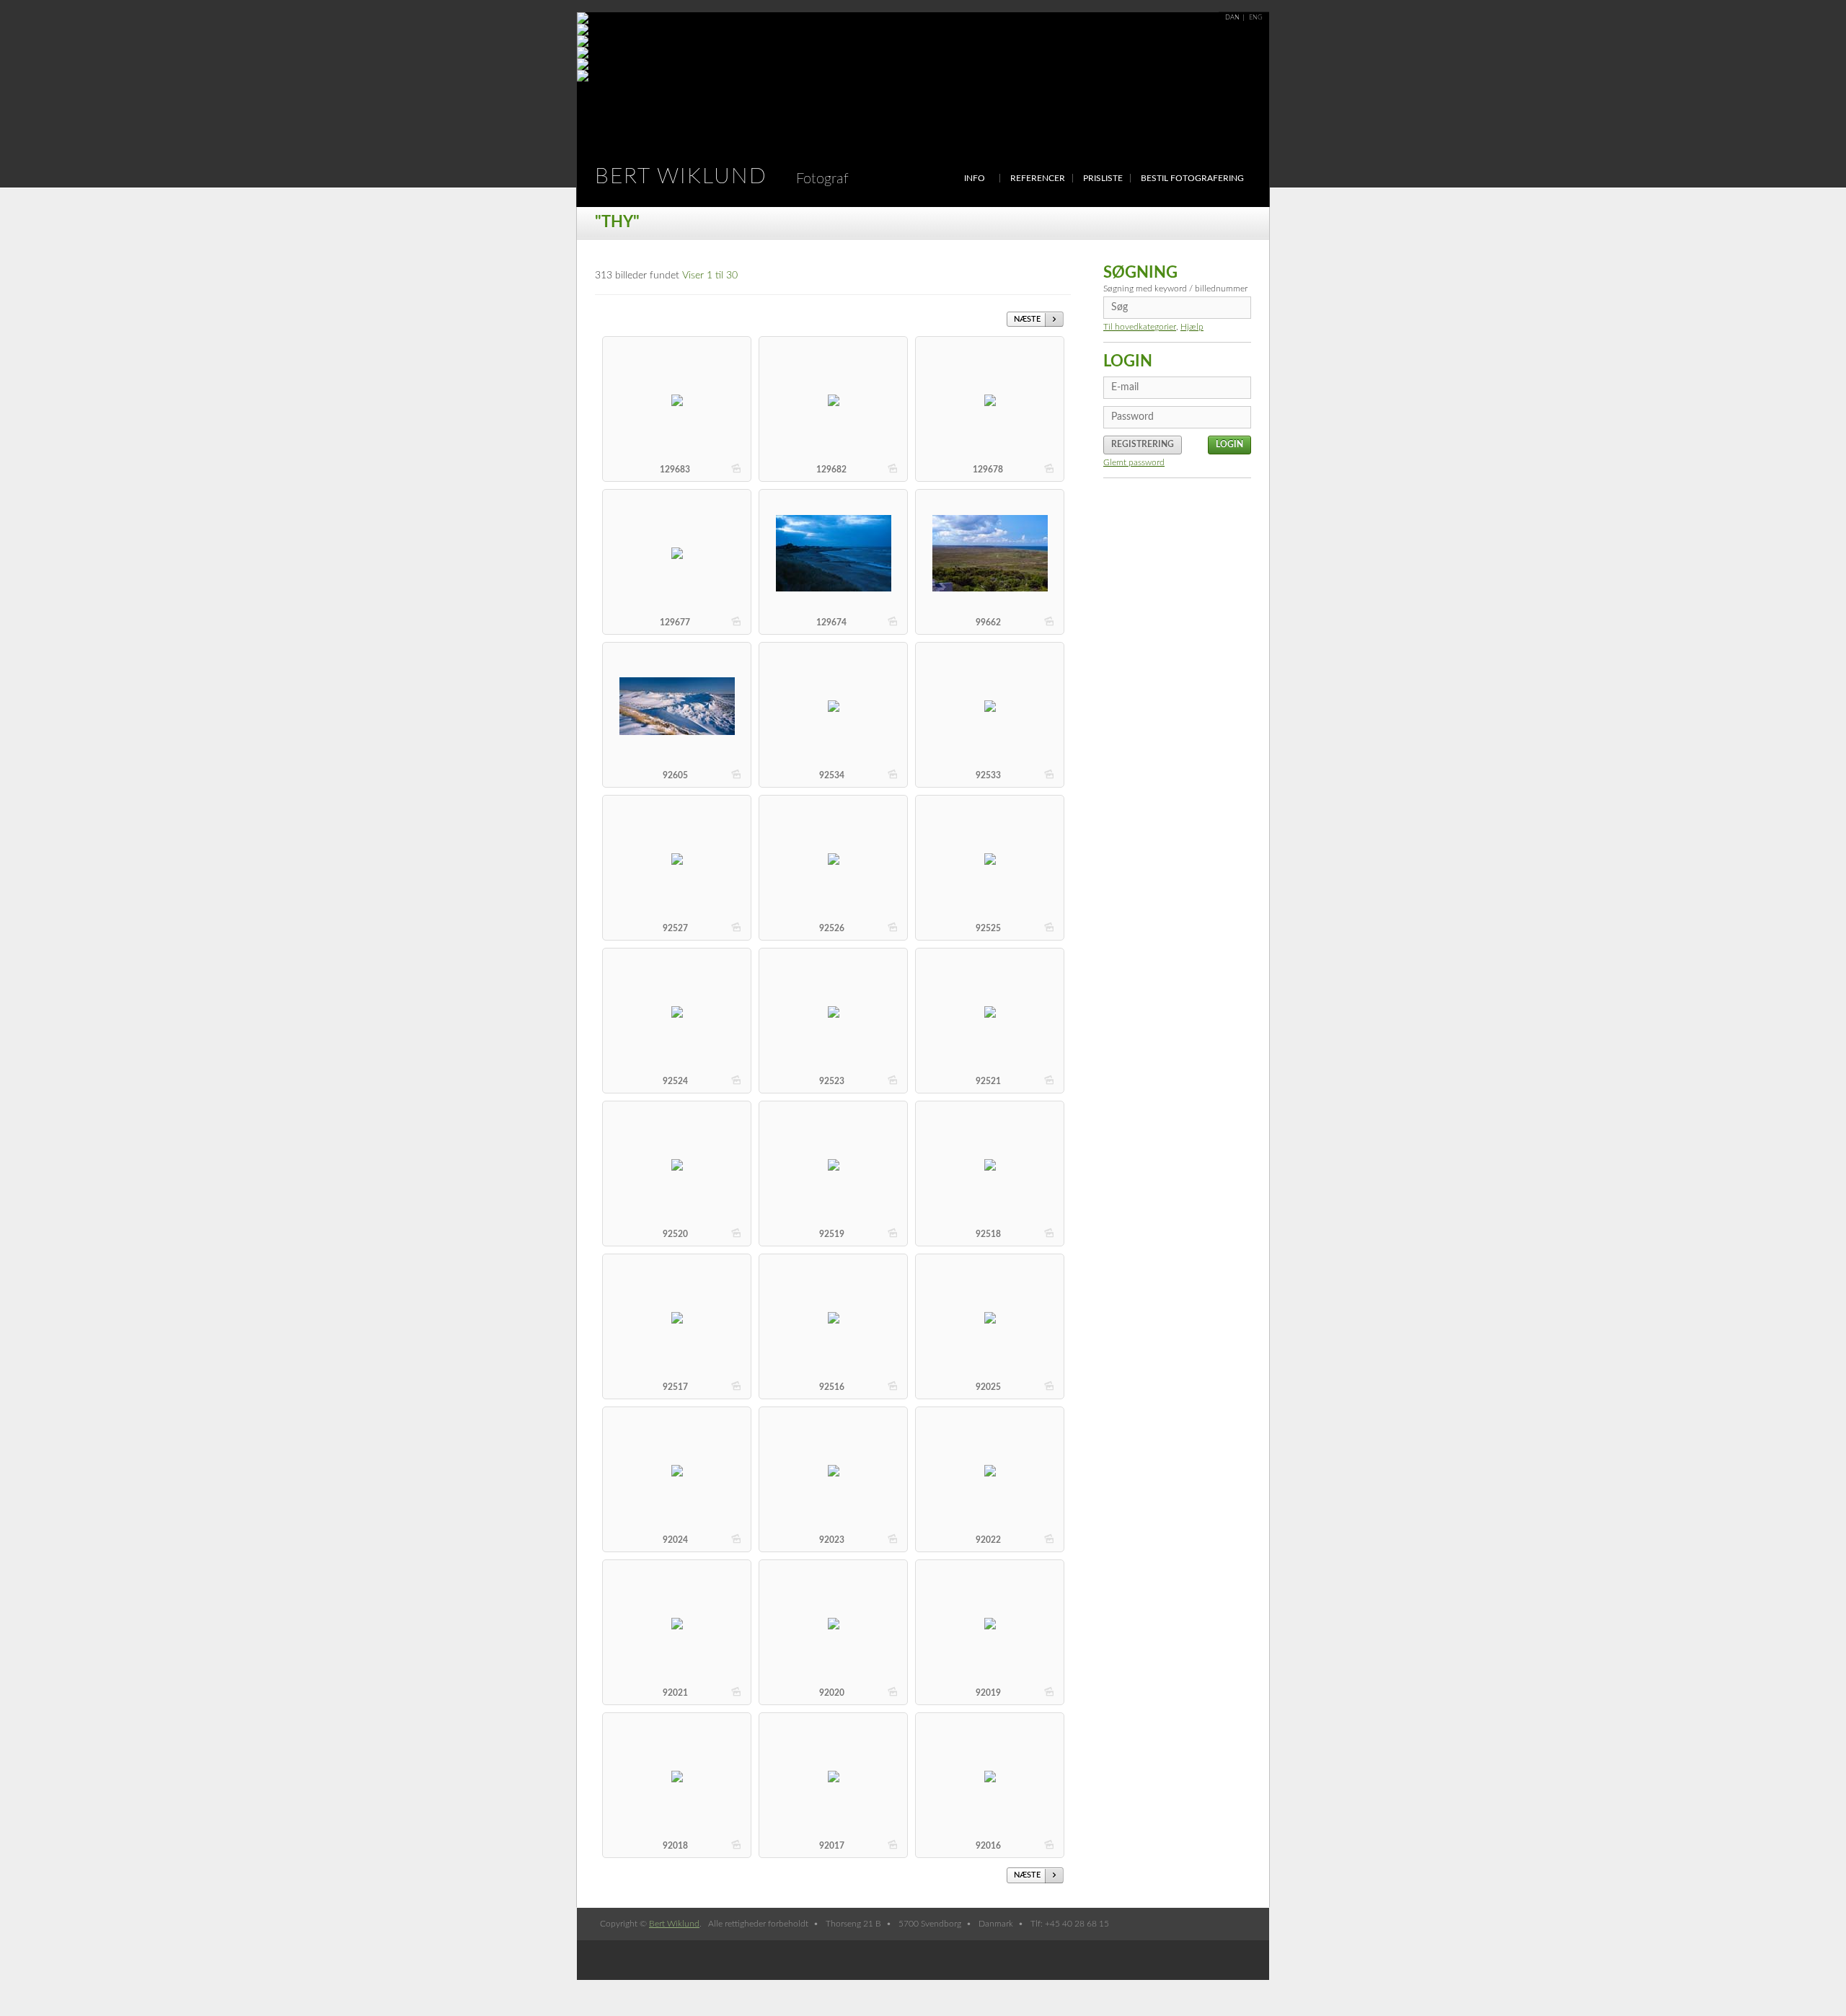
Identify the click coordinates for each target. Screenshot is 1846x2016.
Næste (1027, 319)
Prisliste (1103, 178)
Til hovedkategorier (1140, 327)
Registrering (1143, 444)
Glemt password (1134, 462)
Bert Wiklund (722, 177)
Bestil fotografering (1192, 178)
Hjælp (1192, 327)
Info (975, 178)
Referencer (1038, 178)
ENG (1256, 18)
